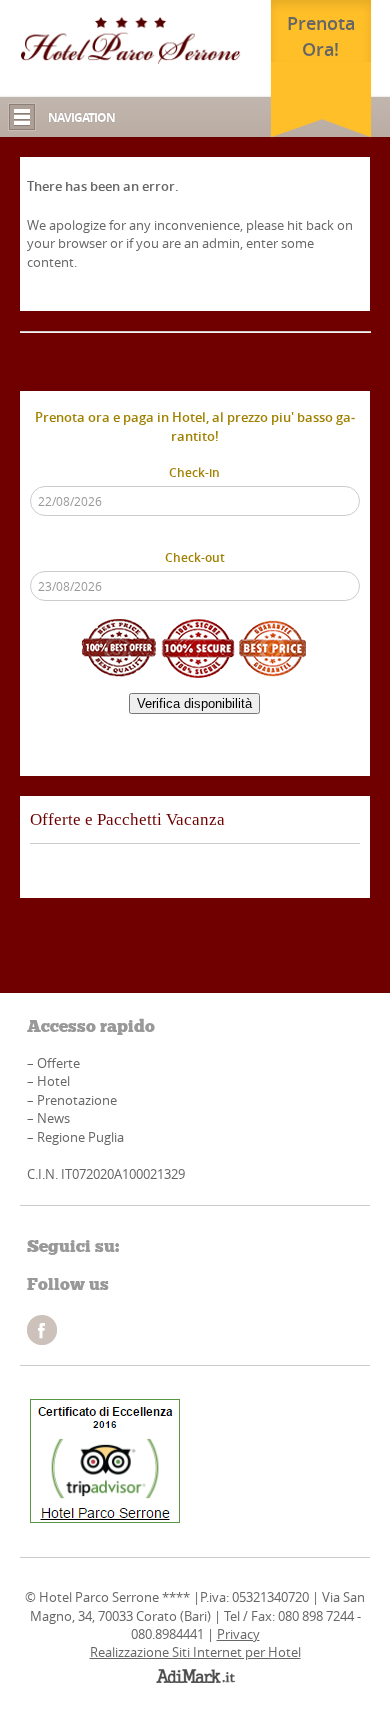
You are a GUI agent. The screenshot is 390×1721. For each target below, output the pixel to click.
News (53, 1118)
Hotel (53, 1081)
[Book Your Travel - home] (130, 39)
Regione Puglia (80, 1137)
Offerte (58, 1063)
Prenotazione (77, 1100)
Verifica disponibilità (194, 703)
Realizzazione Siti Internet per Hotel (195, 1652)
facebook (42, 1330)
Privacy (238, 1634)
